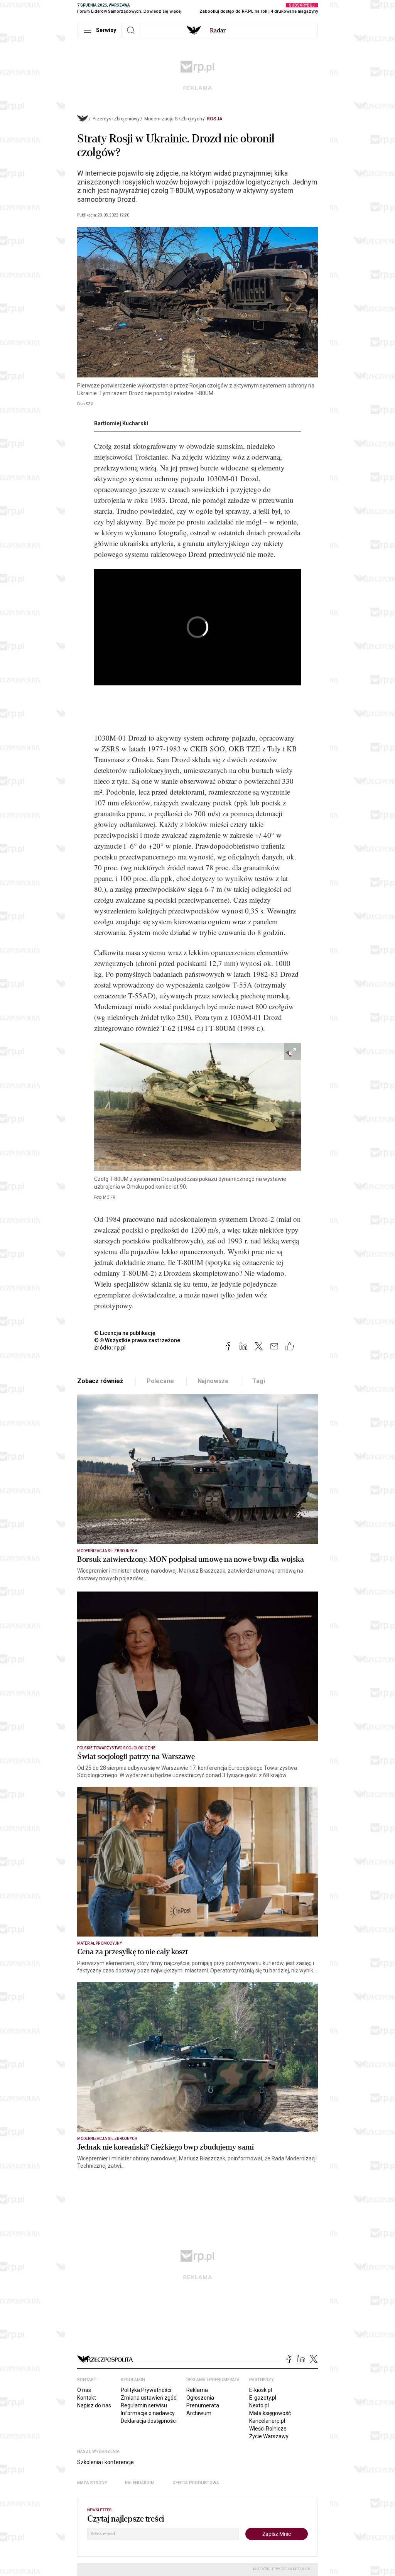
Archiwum (199, 2413)
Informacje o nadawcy (148, 2413)
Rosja (215, 119)
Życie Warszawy (269, 2436)
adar (218, 30)
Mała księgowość (270, 2413)
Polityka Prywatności (146, 2390)
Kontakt (87, 2398)
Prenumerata (203, 2405)
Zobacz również (100, 1381)
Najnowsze (213, 1381)
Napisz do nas (94, 2405)
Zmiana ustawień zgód (149, 2398)
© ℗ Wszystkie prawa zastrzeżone (137, 1340)
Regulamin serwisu (144, 2405)
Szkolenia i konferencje (106, 2462)
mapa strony (92, 2483)
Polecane (160, 1381)
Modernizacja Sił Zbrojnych (173, 119)
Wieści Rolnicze (268, 2429)
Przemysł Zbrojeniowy (116, 119)
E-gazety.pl (263, 2398)
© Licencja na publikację (125, 1333)
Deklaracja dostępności (149, 2421)
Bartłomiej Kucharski (121, 423)
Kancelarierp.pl (267, 2421)
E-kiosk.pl (261, 2390)
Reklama (197, 2390)
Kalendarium (140, 2483)
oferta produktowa (196, 2483)
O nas (84, 2390)
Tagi (258, 1381)
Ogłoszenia (200, 2398)
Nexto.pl (259, 2405)
